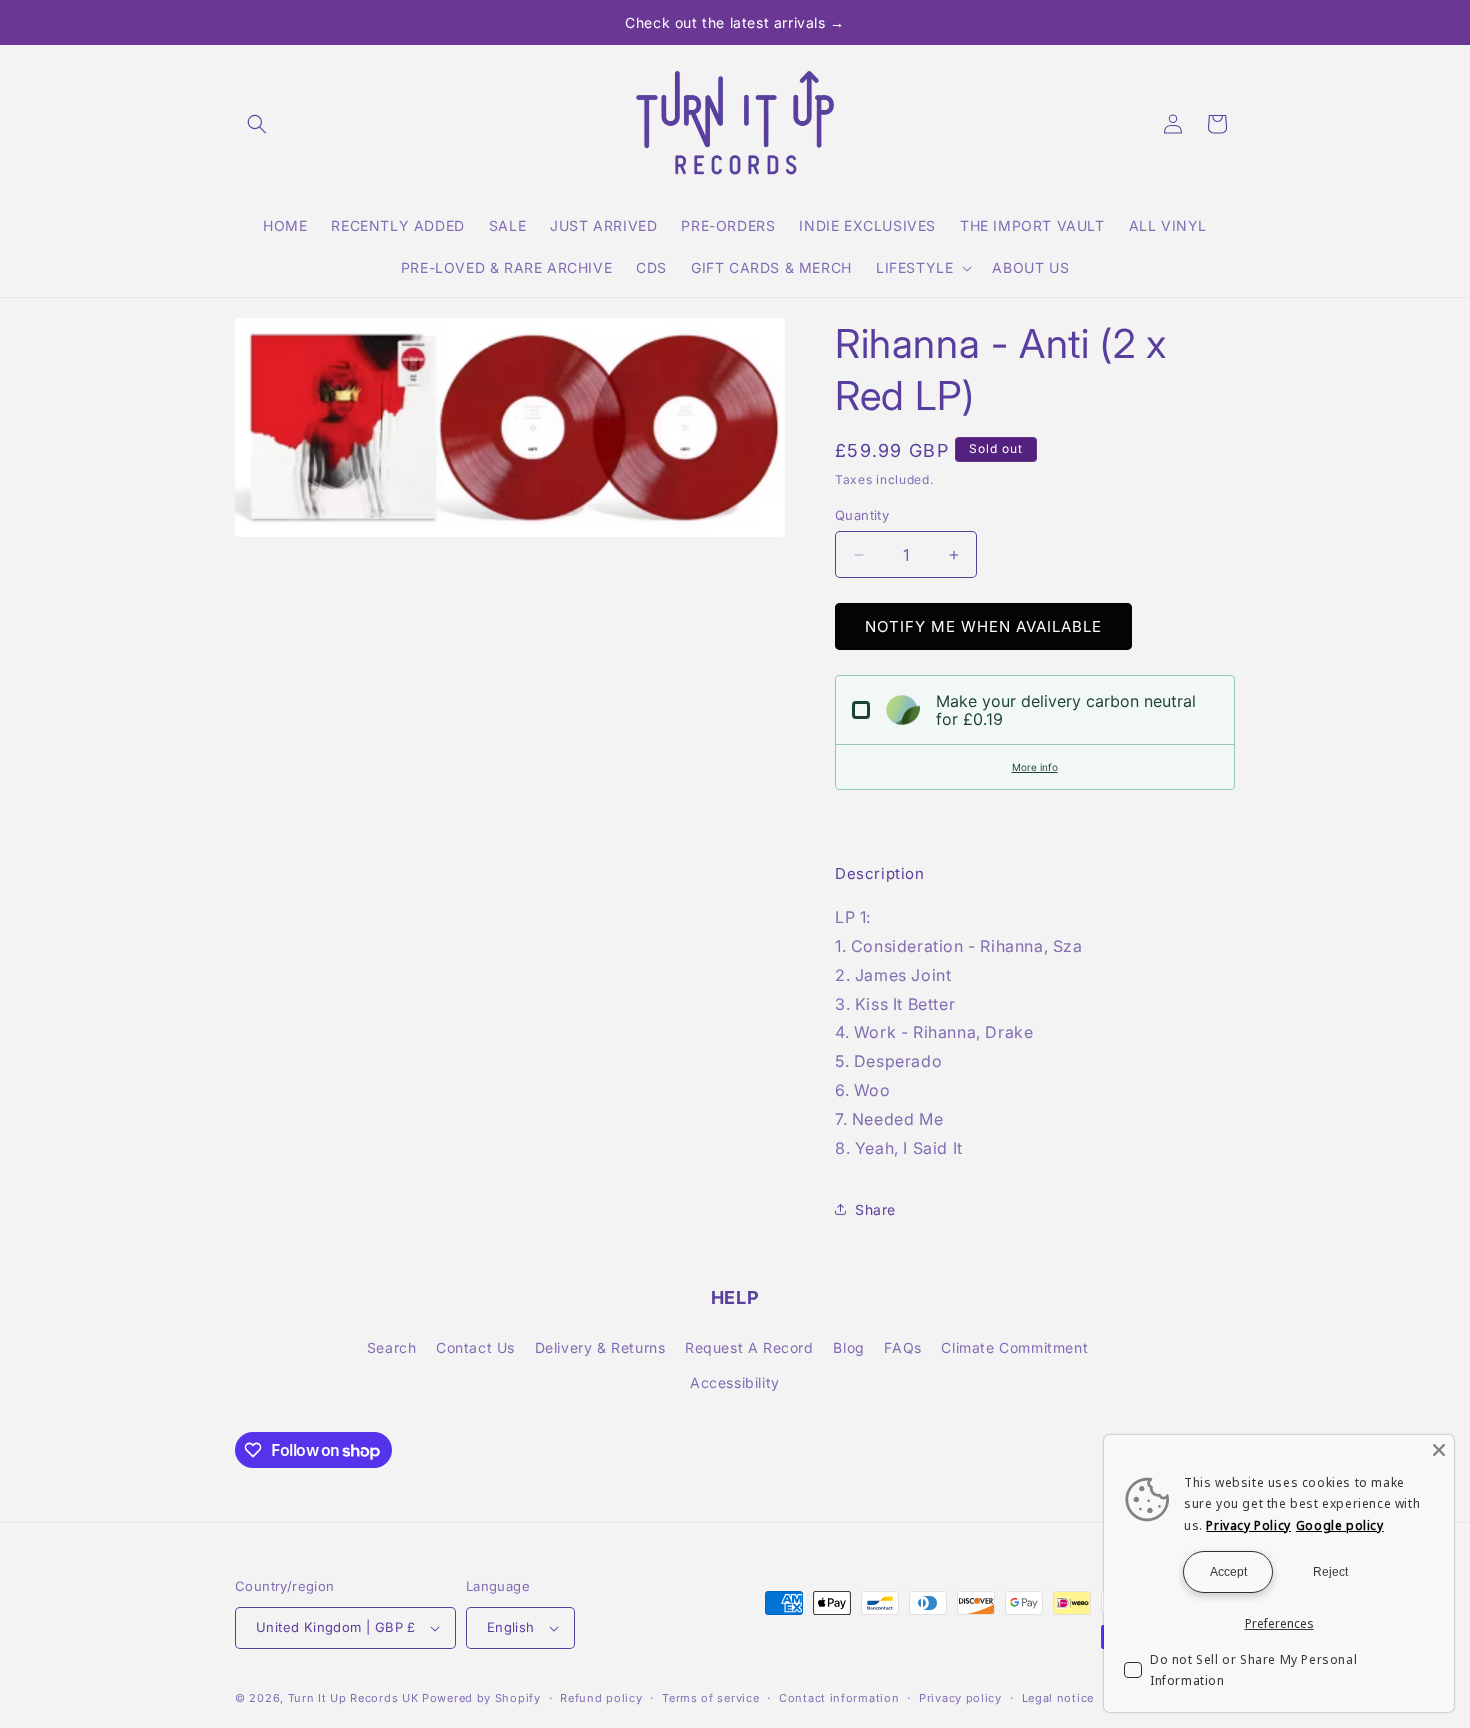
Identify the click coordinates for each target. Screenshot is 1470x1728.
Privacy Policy (1248, 1525)
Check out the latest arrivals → (735, 22)
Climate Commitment (1014, 1347)
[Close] (1439, 1450)
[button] (257, 124)
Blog (848, 1347)
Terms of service (710, 1698)
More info (1035, 767)
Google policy (1340, 1525)
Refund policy (601, 1698)
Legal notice (1058, 1698)
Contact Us (475, 1347)
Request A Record (749, 1347)
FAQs (902, 1347)
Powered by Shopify (481, 1698)
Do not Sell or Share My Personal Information (1253, 1670)
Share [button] (875, 1209)
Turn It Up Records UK (353, 1698)
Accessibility (735, 1382)
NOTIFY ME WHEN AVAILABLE (983, 626)
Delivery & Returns (600, 1347)
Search (392, 1347)
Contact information (839, 1698)
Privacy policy (960, 1698)
